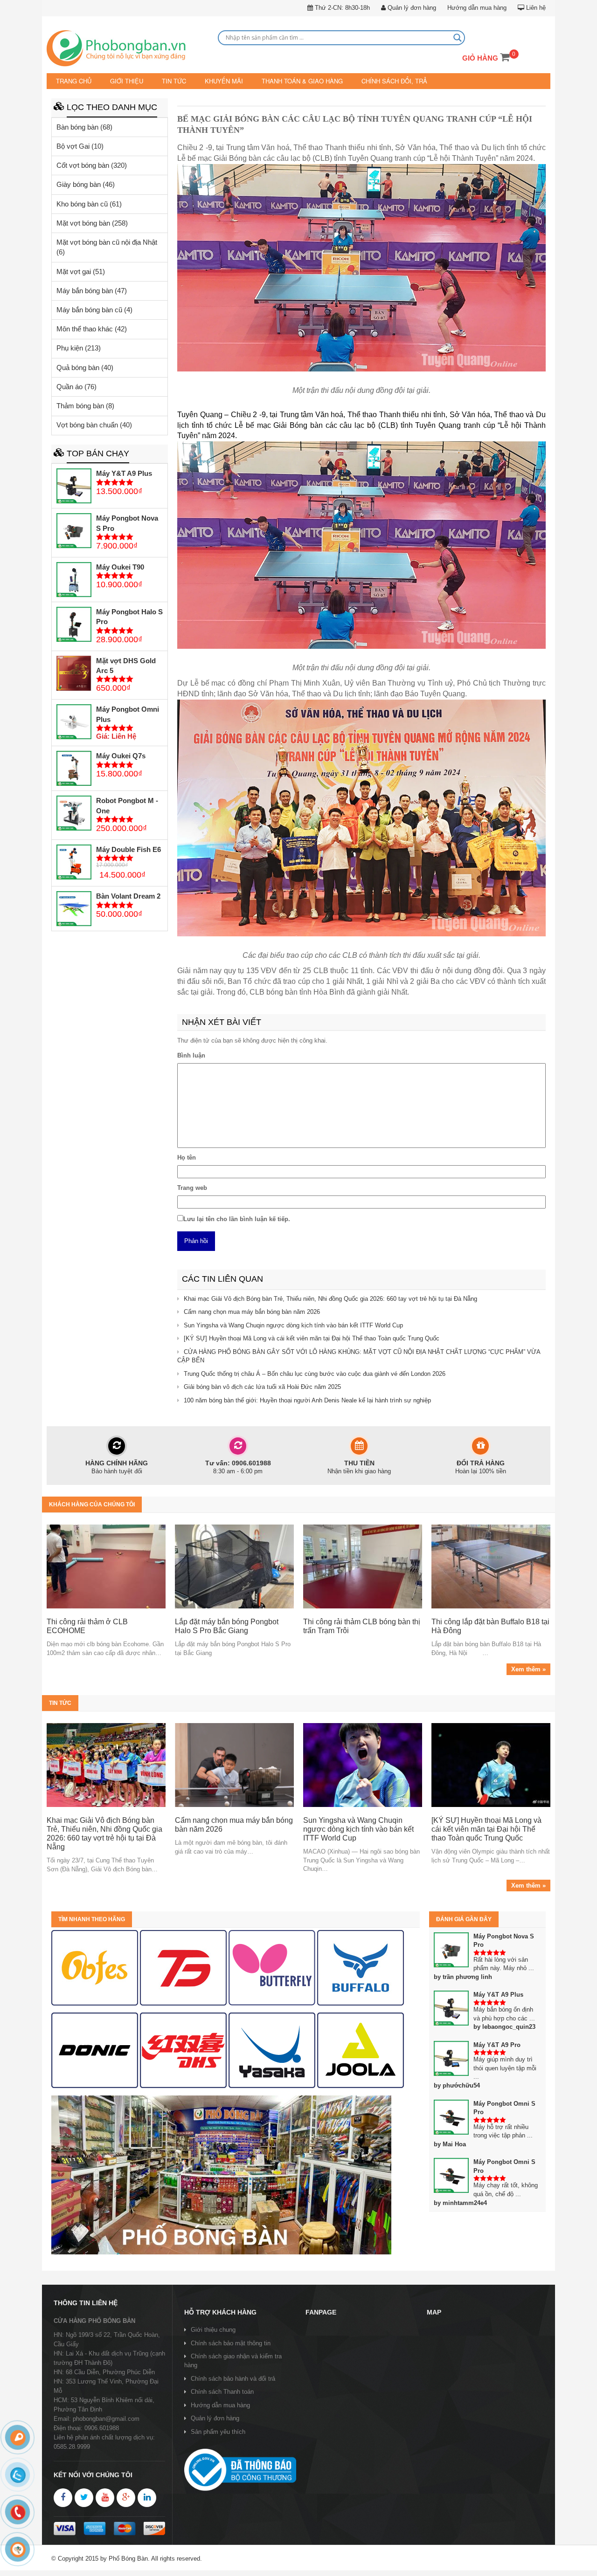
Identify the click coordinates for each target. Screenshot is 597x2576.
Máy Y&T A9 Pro (497, 2044)
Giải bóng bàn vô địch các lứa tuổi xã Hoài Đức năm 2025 (262, 1386)
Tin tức (167, 81)
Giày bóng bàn (79, 184)
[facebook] (63, 2497)
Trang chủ (73, 81)
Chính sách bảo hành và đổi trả (233, 2378)
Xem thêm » (528, 1669)
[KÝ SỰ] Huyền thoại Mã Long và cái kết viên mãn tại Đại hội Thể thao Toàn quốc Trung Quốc (312, 1338)
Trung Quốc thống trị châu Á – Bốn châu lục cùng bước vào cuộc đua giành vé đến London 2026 (315, 1373)
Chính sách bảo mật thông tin (231, 2343)
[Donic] (95, 2050)
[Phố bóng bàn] (221, 2174)
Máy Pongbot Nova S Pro (127, 522)
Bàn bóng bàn (77, 126)
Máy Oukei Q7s (121, 755)
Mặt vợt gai (74, 271)
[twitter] (84, 2497)
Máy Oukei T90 (120, 567)
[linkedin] (147, 2497)
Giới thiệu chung (213, 2329)
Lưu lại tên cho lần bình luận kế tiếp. (237, 1218)
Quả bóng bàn (78, 367)
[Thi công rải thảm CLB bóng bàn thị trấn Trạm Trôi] (363, 1566)
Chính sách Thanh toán (222, 2391)
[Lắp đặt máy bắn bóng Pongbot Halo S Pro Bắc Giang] (234, 1566)
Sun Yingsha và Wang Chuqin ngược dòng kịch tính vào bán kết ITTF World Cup (293, 1324)
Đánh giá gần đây (464, 1918)
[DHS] (183, 1967)
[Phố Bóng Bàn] (128, 49)
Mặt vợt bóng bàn (83, 222)
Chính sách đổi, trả (374, 81)
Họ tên (187, 1157)
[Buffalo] (361, 1967)
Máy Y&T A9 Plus (124, 473)
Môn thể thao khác (85, 328)
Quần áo (69, 386)
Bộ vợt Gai (73, 145)
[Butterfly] (272, 1967)
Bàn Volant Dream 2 (128, 896)
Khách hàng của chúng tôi (92, 1504)
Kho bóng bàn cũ (82, 203)
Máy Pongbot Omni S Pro (504, 2107)
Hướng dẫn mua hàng (477, 8)
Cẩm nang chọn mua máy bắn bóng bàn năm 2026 (252, 1311)
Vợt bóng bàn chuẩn (87, 424)
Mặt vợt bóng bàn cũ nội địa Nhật (107, 242)
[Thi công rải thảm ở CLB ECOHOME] (106, 1566)
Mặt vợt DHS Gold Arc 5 (126, 665)
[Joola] (361, 2050)
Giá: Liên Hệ (116, 736)
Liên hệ (535, 8)
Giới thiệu (123, 81)
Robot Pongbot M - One (127, 805)
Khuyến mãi (214, 81)
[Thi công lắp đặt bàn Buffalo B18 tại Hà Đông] (491, 1566)
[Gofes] (95, 1967)
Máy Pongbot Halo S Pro (129, 616)
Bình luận (191, 1054)
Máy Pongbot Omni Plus (128, 714)
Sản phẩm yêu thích (218, 2431)
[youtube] (105, 2497)
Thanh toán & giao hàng (288, 81)
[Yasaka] (272, 2050)
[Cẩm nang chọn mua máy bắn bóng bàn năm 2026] (234, 1765)
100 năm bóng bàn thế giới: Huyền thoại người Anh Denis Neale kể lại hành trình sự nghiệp (307, 1400)
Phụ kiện (70, 347)
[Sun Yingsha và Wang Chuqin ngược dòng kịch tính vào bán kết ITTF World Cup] (363, 1765)
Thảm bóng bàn (80, 405)
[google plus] (126, 2497)
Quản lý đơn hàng (411, 8)
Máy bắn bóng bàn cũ (89, 309)
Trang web (192, 1187)
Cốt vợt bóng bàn (83, 165)
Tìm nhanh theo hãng (92, 1918)
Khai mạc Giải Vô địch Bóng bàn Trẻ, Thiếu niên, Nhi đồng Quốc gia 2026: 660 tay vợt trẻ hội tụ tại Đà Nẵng (330, 1298)
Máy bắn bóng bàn (85, 290)
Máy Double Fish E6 (128, 848)
